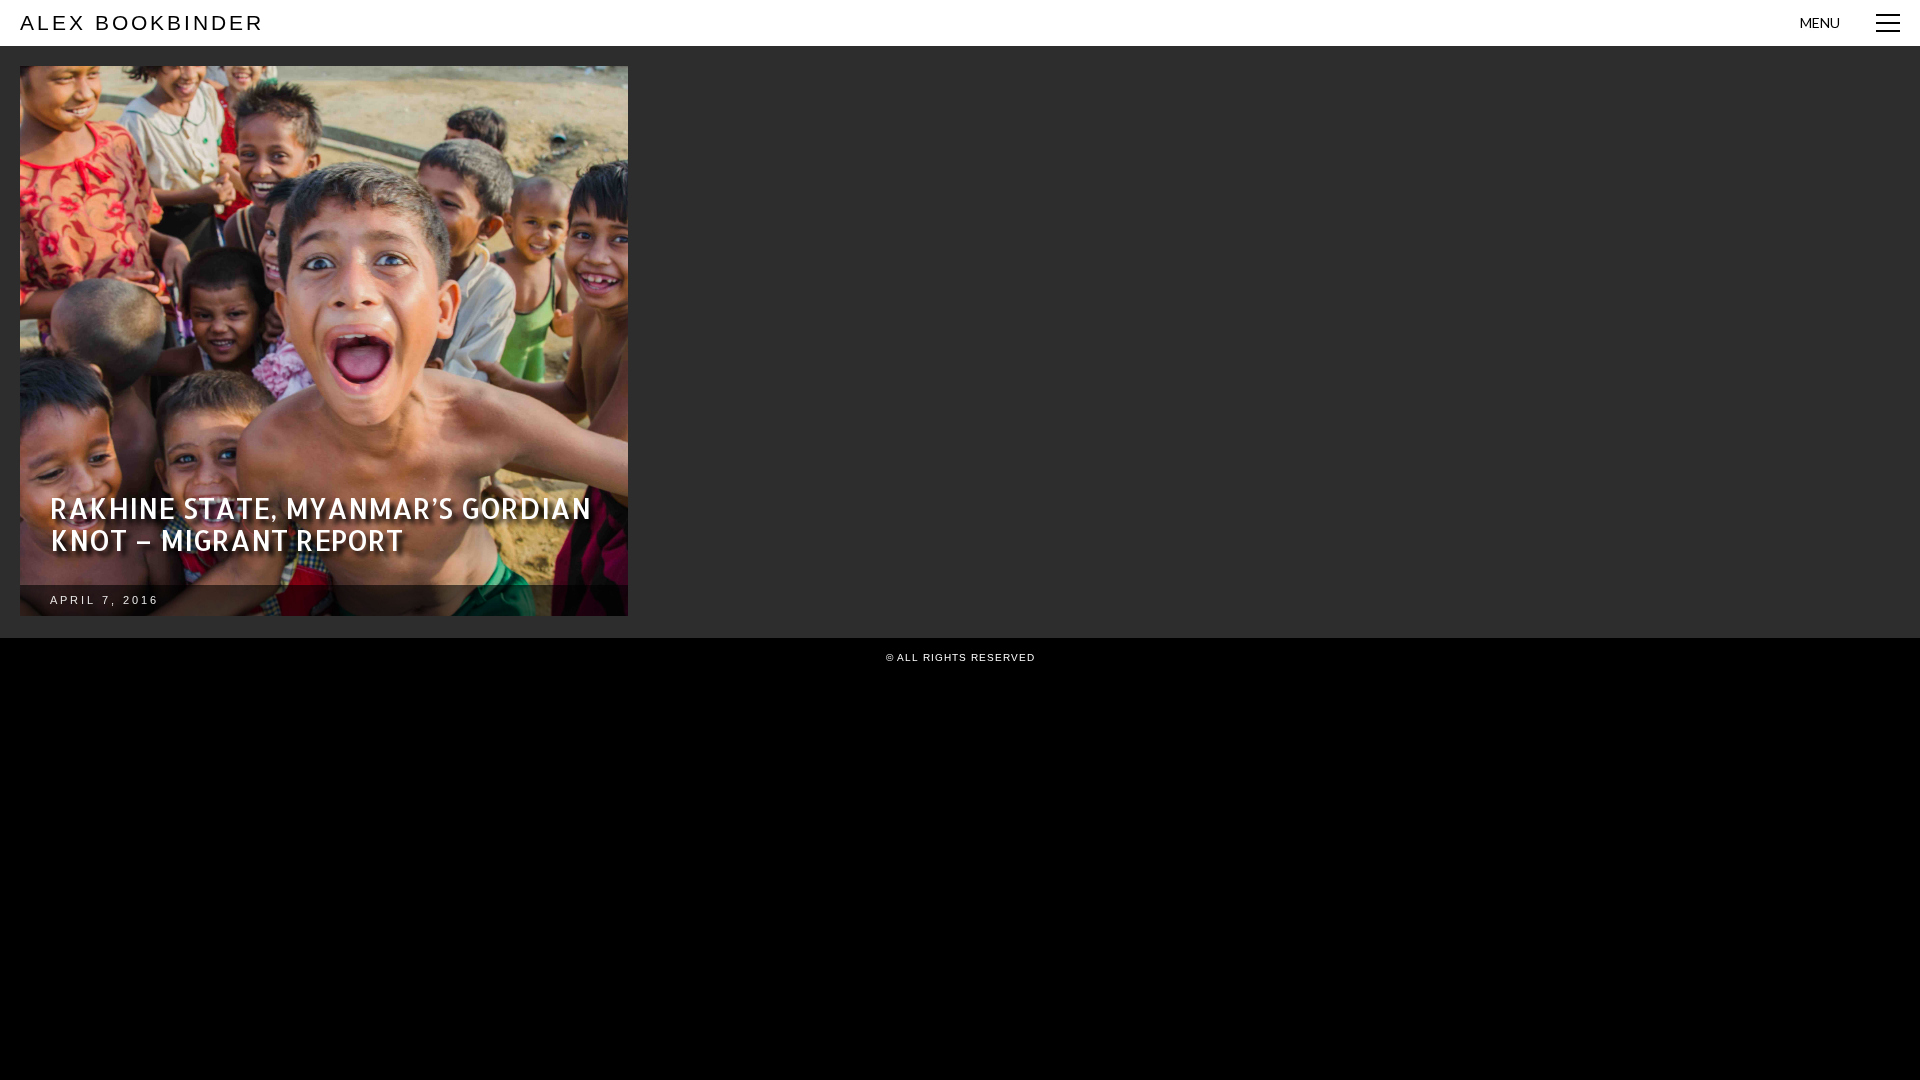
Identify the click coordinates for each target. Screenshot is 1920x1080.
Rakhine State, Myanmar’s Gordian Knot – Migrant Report (320, 524)
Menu (1820, 22)
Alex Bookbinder (142, 22)
